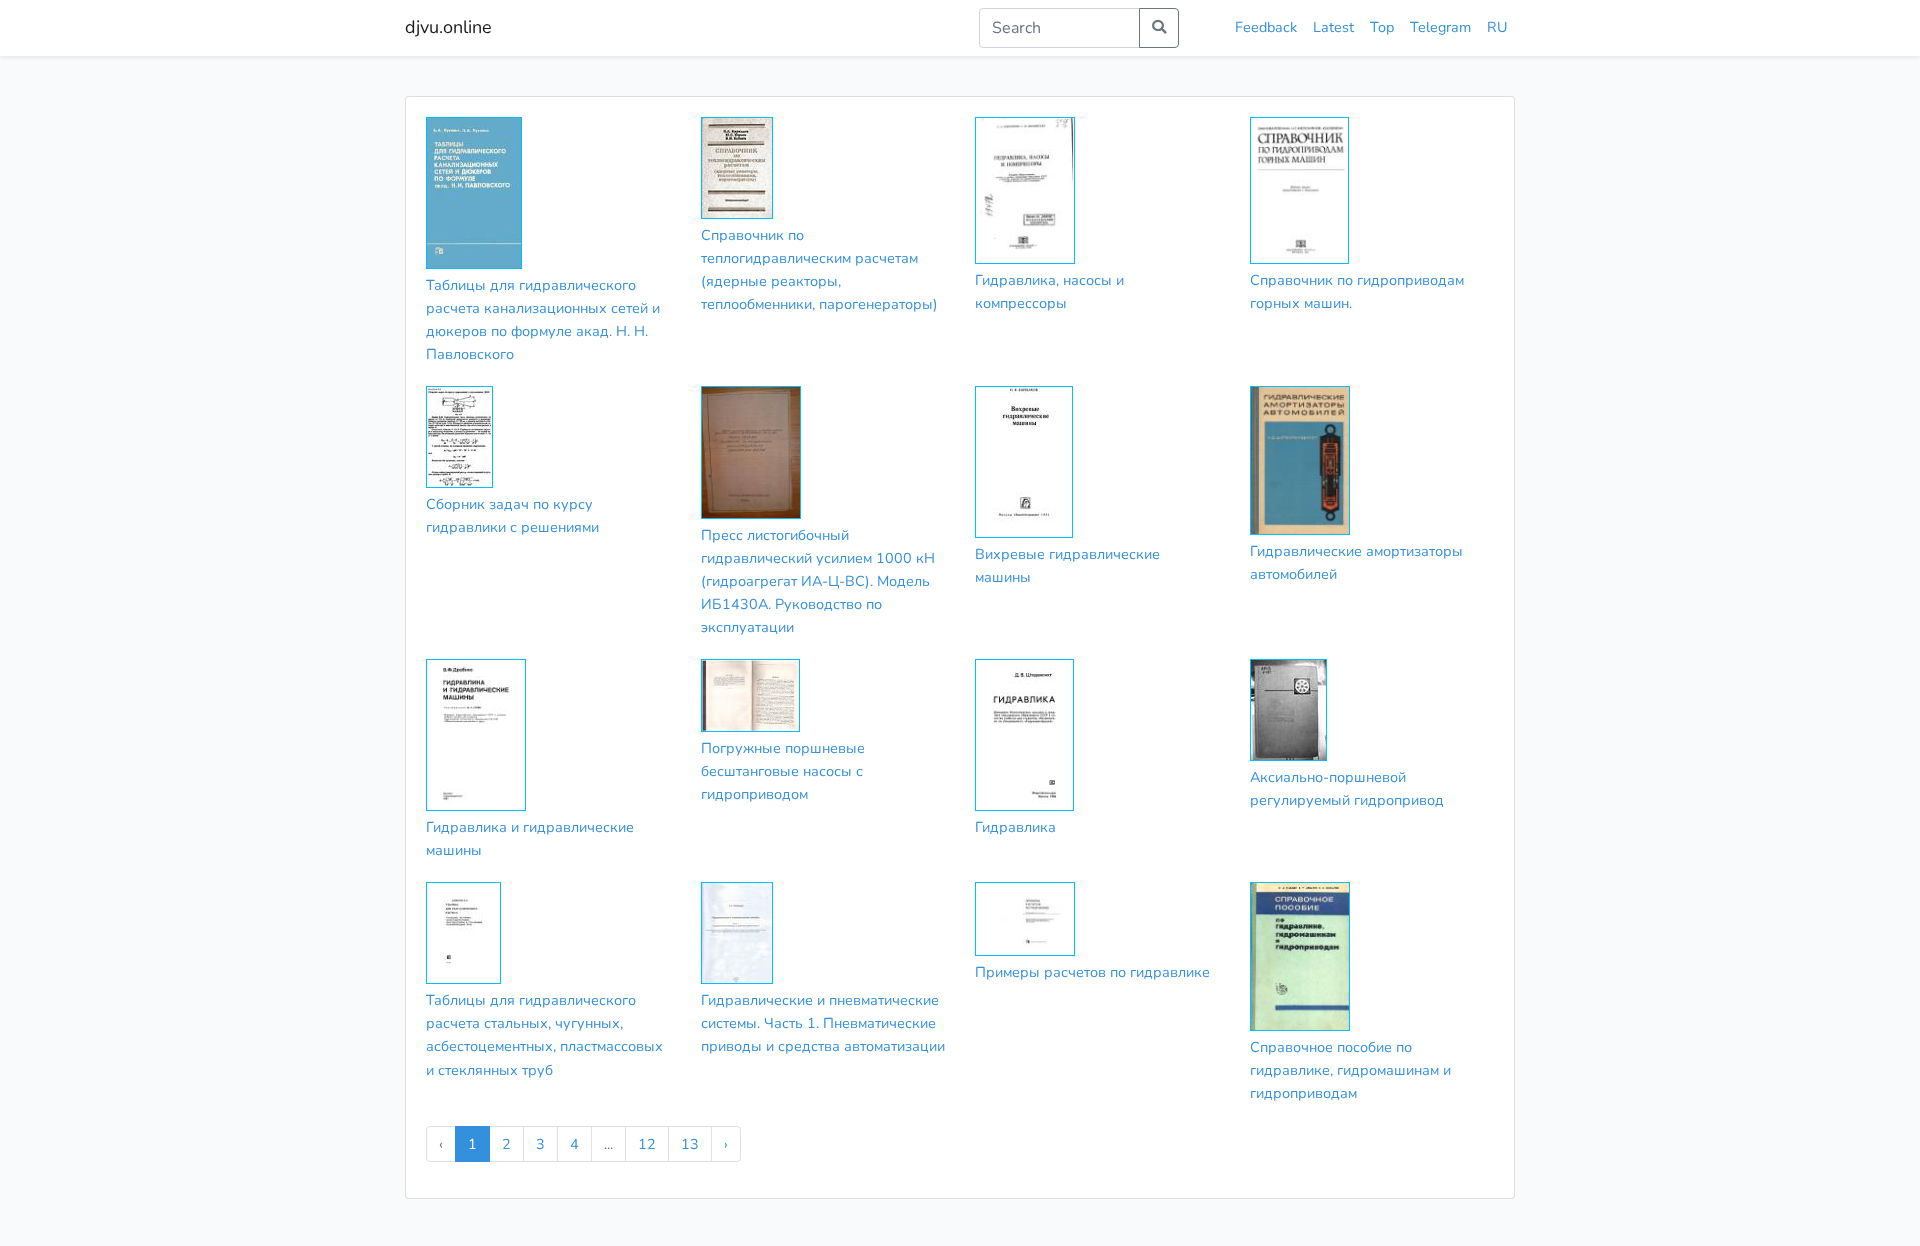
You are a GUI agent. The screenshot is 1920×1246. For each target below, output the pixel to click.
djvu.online (448, 27)
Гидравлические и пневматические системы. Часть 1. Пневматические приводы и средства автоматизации (823, 1023)
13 (690, 1144)
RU (1497, 27)
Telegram (1440, 27)
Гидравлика (1015, 827)
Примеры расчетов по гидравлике (1092, 972)
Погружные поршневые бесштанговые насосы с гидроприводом (783, 771)
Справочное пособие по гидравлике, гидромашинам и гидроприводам (1350, 1070)
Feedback (1266, 27)
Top (1382, 27)
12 (647, 1144)
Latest (1333, 27)
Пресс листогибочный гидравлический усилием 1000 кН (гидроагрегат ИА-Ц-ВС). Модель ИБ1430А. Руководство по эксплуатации (818, 581)
